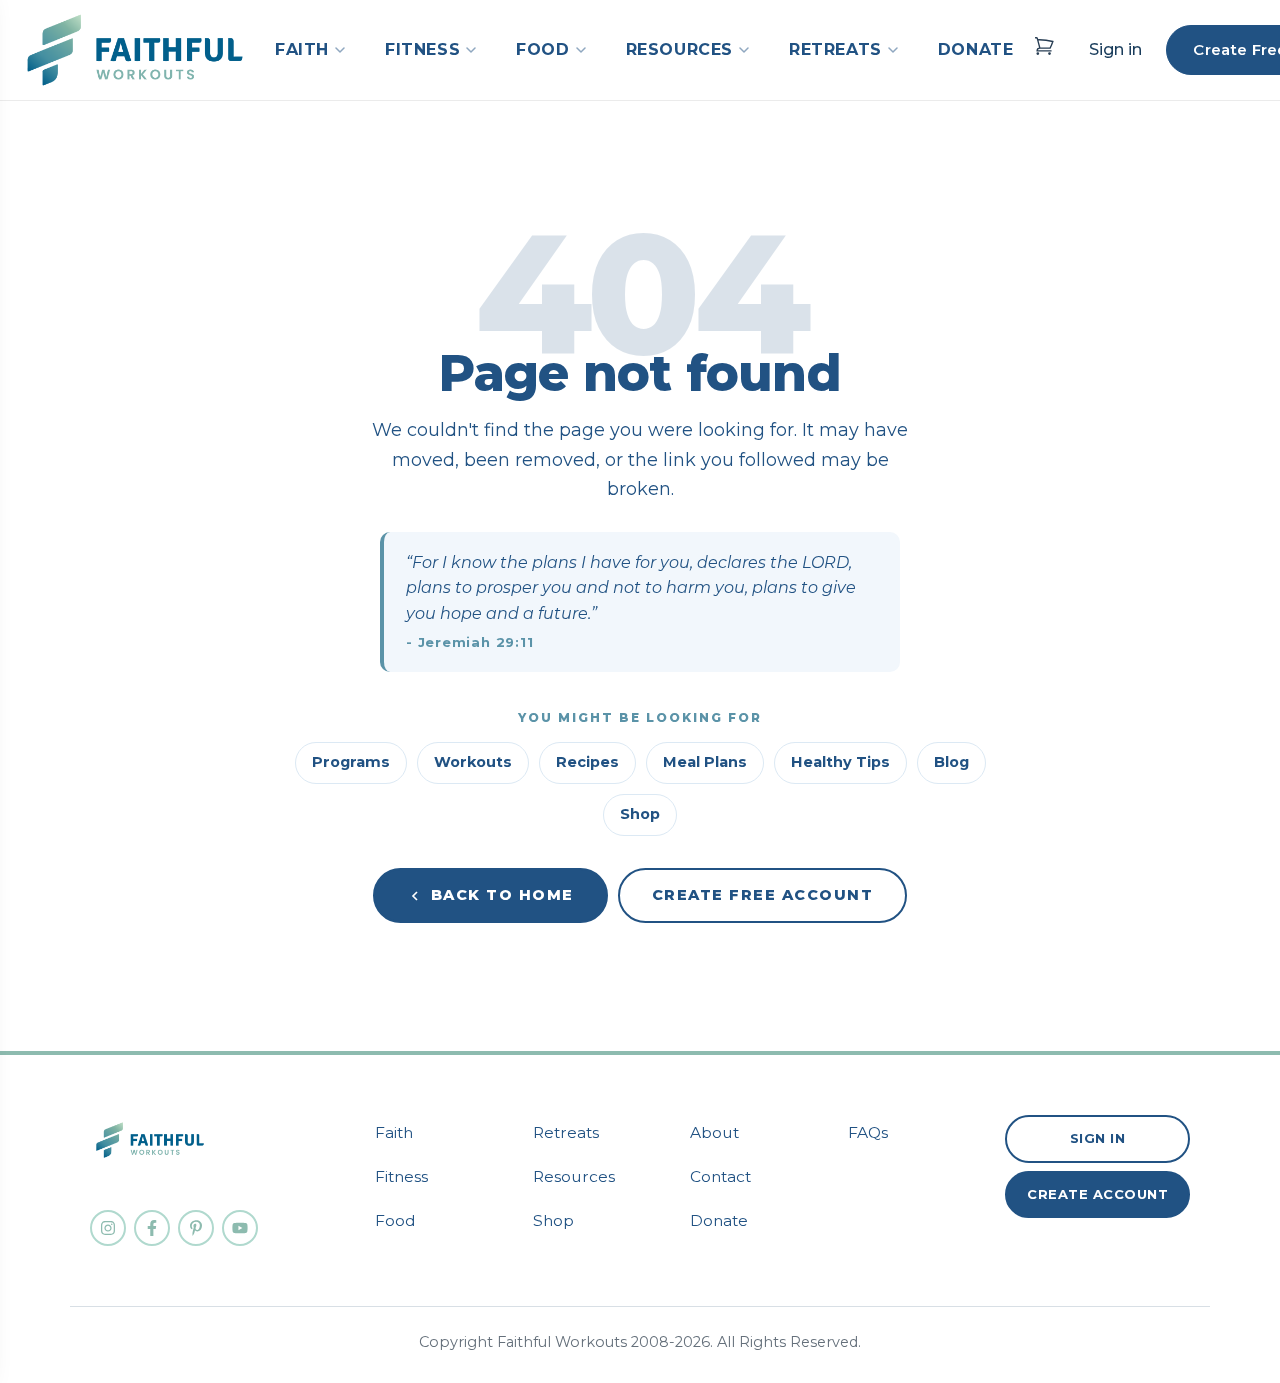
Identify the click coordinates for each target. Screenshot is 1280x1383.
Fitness (401, 1176)
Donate (719, 1220)
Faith (394, 1132)
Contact (720, 1176)
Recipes (587, 762)
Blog (951, 762)
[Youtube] (240, 1228)
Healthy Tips (840, 762)
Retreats (566, 1132)
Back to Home (502, 895)
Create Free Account (763, 895)
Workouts (473, 762)
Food (395, 1220)
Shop (640, 814)
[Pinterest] (196, 1228)
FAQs (868, 1132)
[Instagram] (108, 1228)
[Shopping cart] (1044, 46)
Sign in (1115, 49)
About (714, 1132)
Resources (574, 1176)
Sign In (1098, 1138)
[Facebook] (152, 1228)
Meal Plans (705, 762)
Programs (351, 762)
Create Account (1097, 1194)
